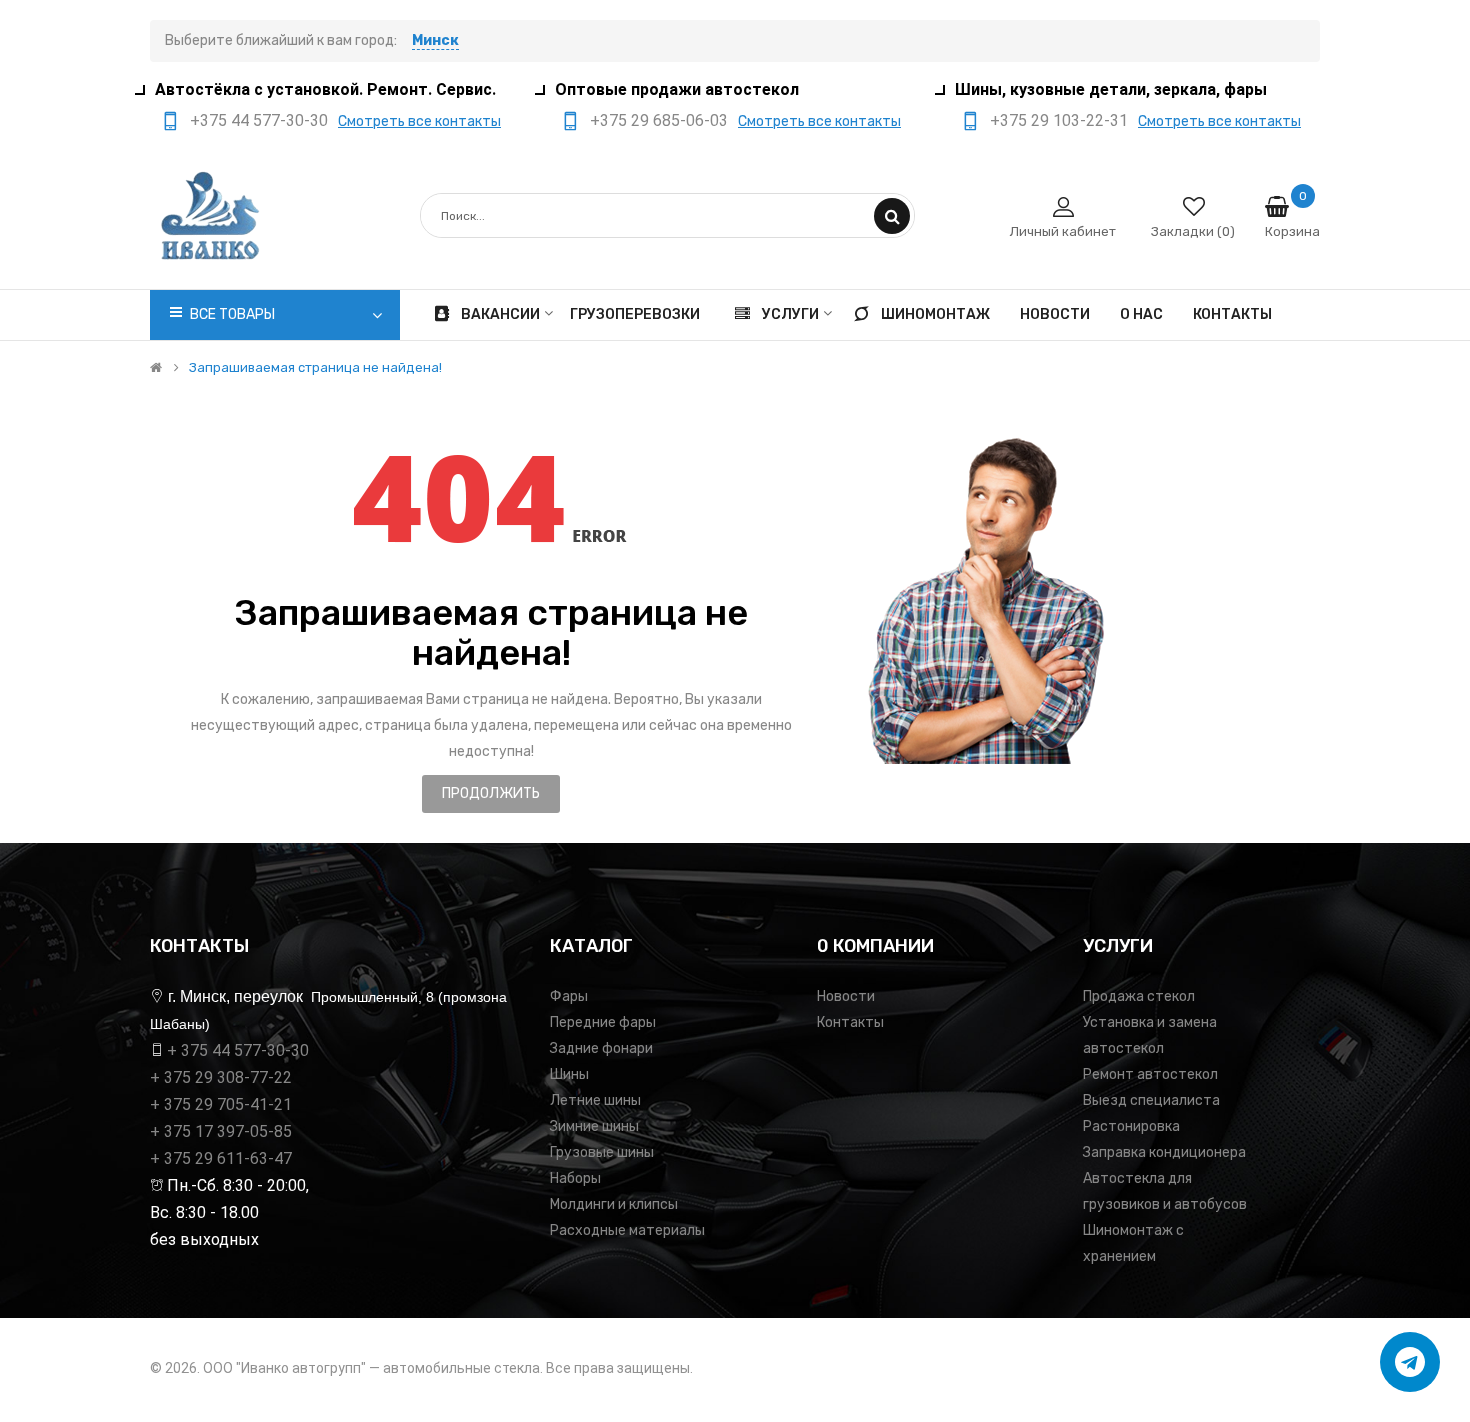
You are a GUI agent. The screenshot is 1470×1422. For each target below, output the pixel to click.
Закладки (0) (1193, 231)
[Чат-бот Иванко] (1410, 1362)
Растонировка (1131, 1126)
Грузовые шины (602, 1152)
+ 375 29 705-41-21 (221, 1104)
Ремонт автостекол (1150, 1074)
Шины (569, 1074)
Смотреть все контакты (419, 121)
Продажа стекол (1139, 996)
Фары (569, 996)
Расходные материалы (627, 1230)
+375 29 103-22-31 (1059, 120)
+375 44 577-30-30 (259, 120)
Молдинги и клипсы (614, 1204)
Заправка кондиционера (1164, 1152)
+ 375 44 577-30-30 (238, 1050)
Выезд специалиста (1151, 1100)
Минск (435, 40)
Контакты (850, 1022)
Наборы (575, 1178)
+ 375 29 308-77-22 (221, 1077)
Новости (846, 996)
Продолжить (491, 793)
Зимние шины (594, 1126)
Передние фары (603, 1022)
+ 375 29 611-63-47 (221, 1158)
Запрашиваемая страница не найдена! (315, 368)
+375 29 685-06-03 (659, 120)
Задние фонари (601, 1048)
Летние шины (595, 1100)
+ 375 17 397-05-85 (221, 1131)
